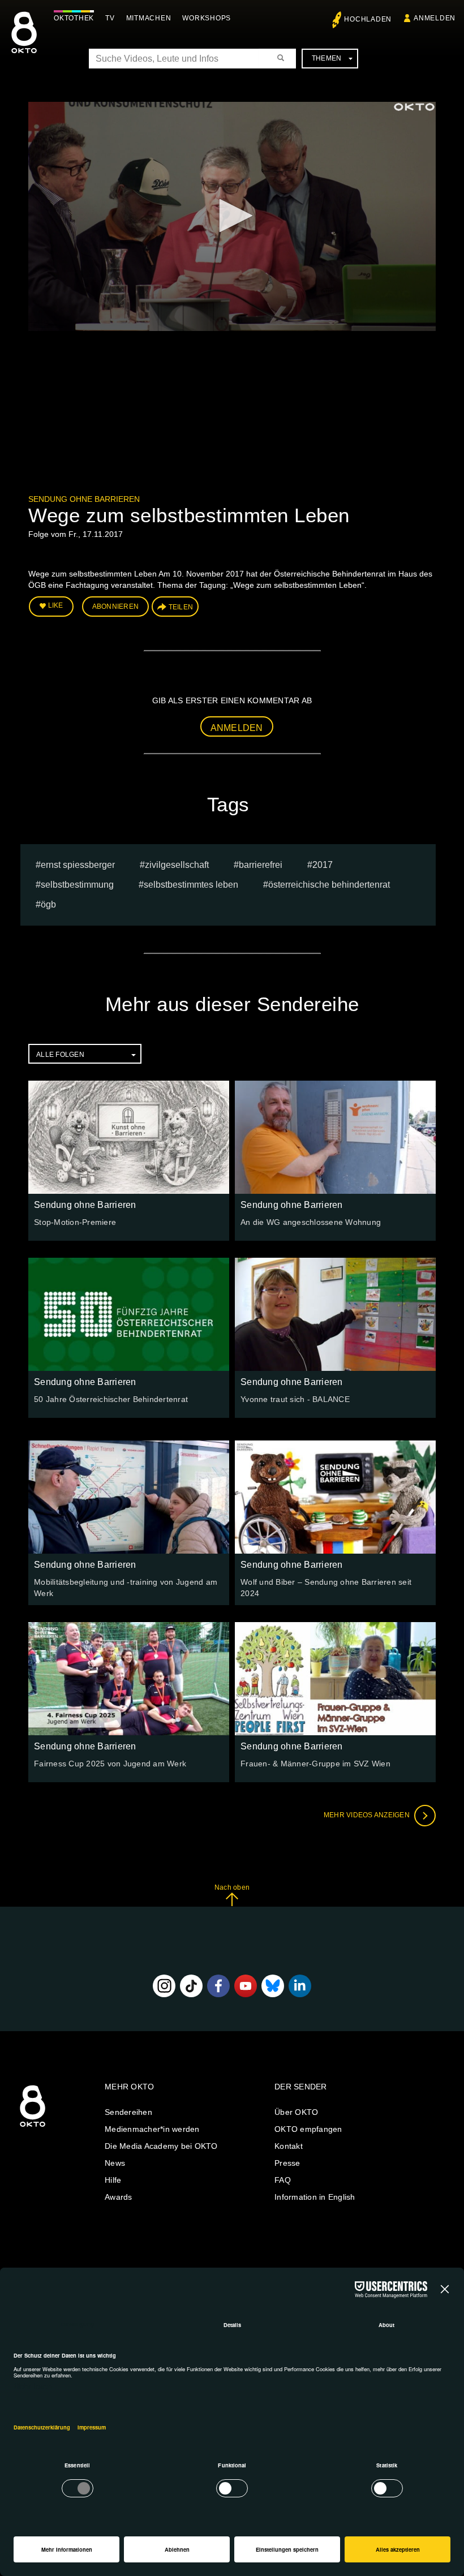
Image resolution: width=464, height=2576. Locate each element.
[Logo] (414, 107)
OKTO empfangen (308, 2129)
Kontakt (289, 2146)
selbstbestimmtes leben (191, 885)
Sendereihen (128, 2112)
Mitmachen (149, 18)
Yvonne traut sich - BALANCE (295, 1399)
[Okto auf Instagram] (164, 1986)
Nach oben (232, 1887)
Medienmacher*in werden (152, 2129)
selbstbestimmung (77, 885)
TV (110, 18)
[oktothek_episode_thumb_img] (129, 1137)
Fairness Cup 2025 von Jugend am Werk (110, 1764)
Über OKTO (296, 2112)
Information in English (315, 2197)
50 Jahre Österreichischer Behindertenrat (111, 1399)
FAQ (283, 2180)
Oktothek (74, 18)
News (115, 2163)
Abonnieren (116, 607)
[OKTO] (24, 42)
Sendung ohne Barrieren (84, 499)
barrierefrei (261, 865)
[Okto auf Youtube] (246, 1986)
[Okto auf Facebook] (218, 1986)
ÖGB (48, 904)
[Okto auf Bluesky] (273, 1986)
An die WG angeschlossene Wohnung (311, 1222)
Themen (327, 58)
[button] (232, 216)
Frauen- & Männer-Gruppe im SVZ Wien (315, 1764)
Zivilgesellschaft (177, 865)
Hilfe (113, 2180)
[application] (232, 216)
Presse (287, 2163)
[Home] (33, 2127)
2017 (323, 865)
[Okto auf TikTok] (191, 1986)
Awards (119, 2197)
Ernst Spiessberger (78, 865)
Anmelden (237, 728)
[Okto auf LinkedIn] (300, 1986)
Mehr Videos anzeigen (368, 1815)
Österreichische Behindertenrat (329, 885)
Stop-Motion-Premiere (75, 1222)
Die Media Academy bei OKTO (161, 2146)
